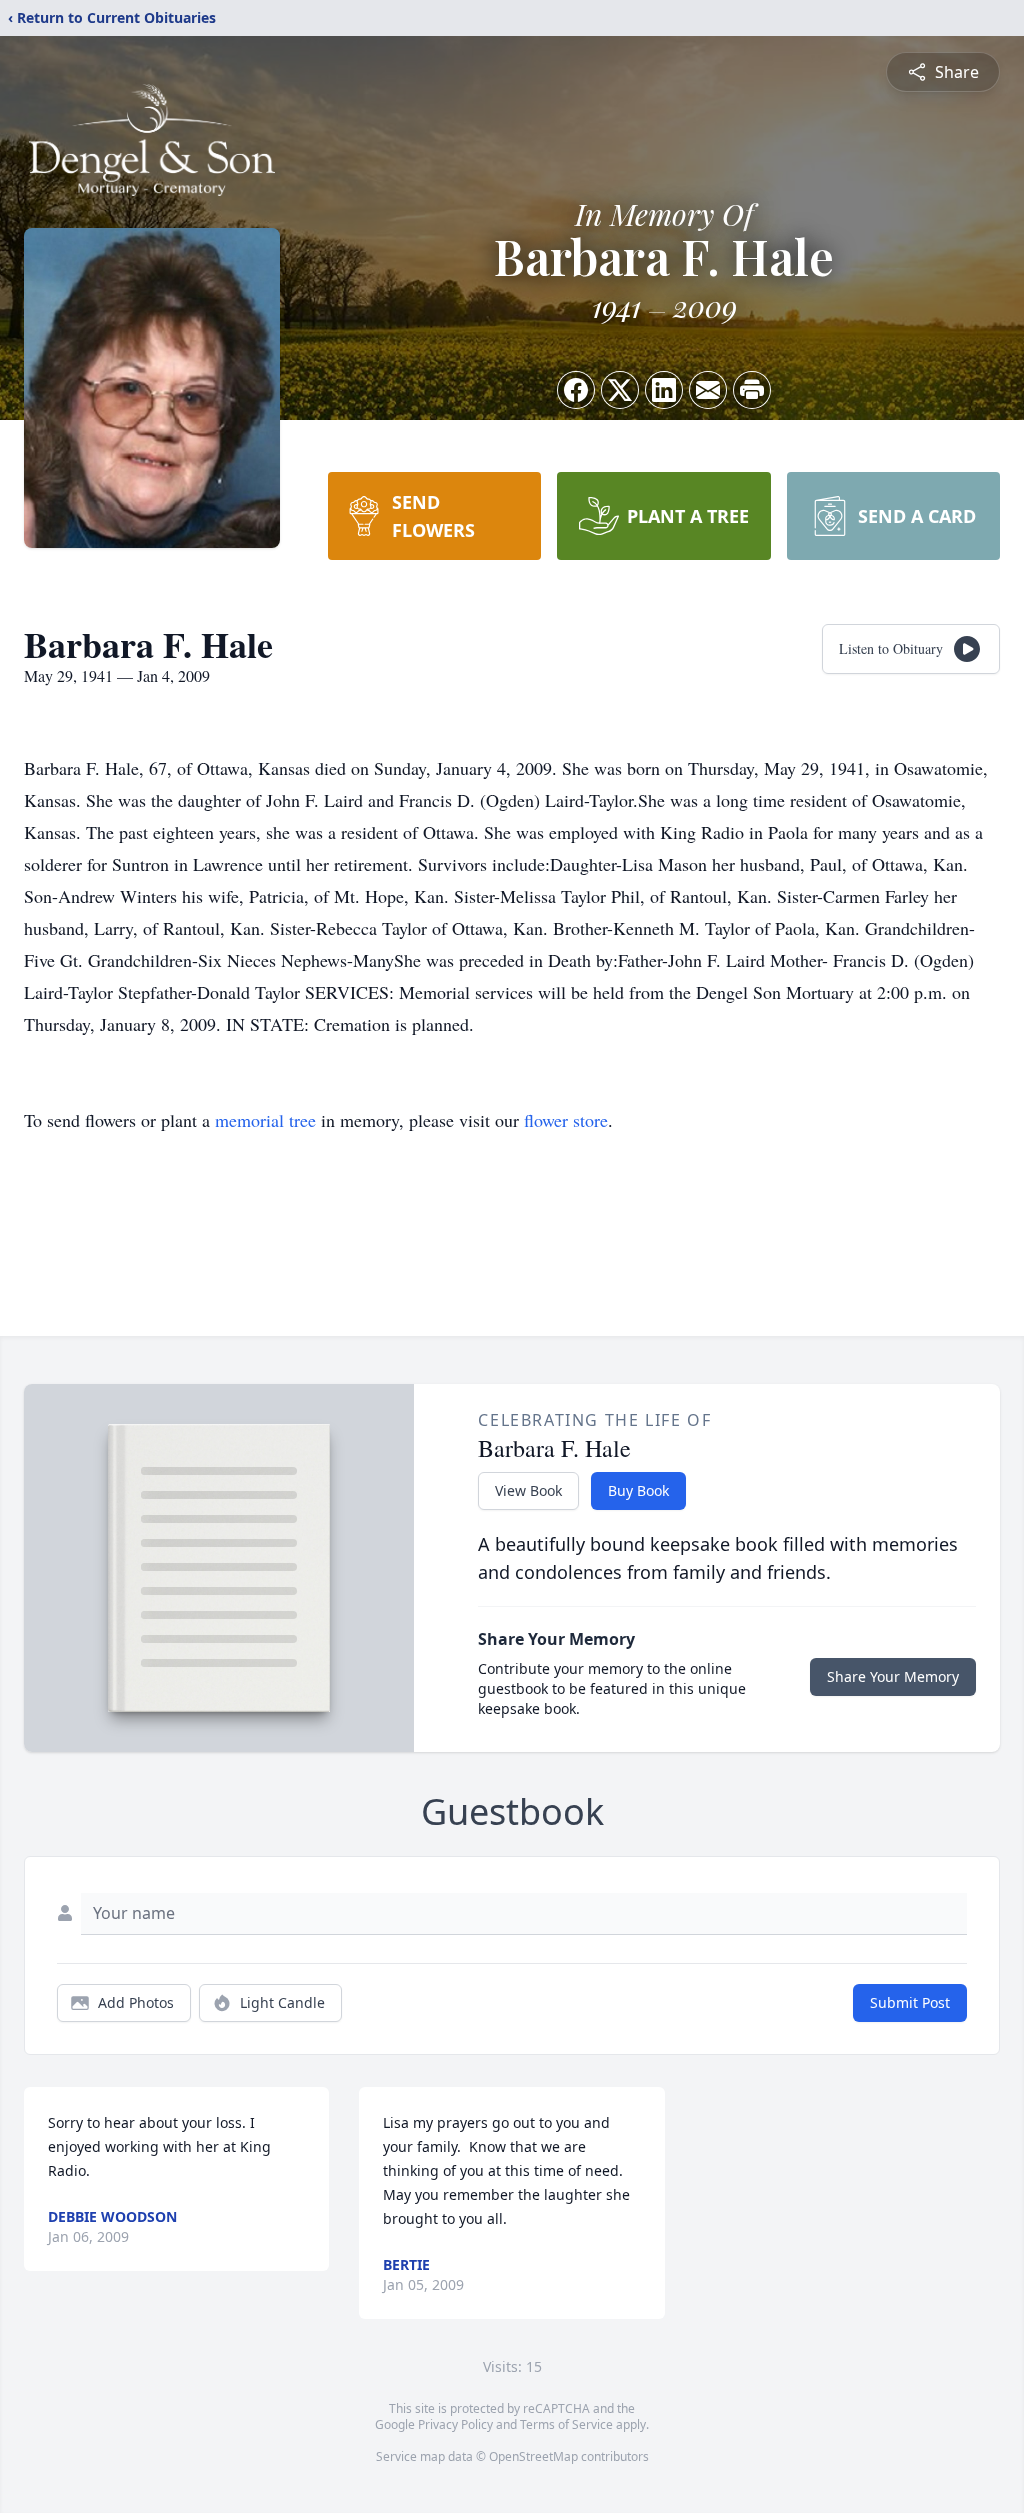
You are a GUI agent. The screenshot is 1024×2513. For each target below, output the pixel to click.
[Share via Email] (708, 390)
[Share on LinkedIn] (664, 390)
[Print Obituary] (752, 390)
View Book (528, 1490)
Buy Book (638, 1490)
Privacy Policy (455, 2424)
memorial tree (265, 1120)
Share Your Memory (893, 1676)
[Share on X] (620, 390)
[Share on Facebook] (576, 390)
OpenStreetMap (533, 2456)
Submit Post (910, 2002)
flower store (566, 1120)
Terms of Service (566, 2424)
